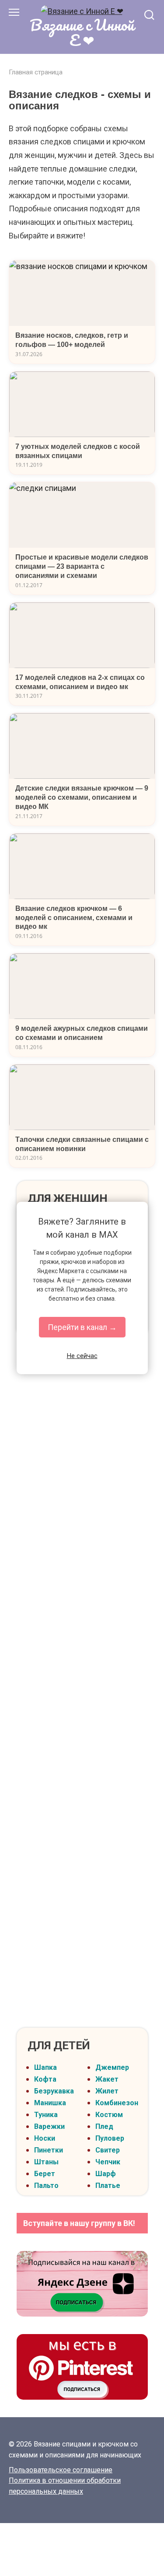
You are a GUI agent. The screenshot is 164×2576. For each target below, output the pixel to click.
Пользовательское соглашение (61, 2470)
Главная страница (36, 72)
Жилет (107, 2091)
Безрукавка (54, 2091)
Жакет (107, 2079)
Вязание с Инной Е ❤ (82, 32)
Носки (45, 2138)
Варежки (49, 2126)
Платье (108, 2186)
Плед (104, 2126)
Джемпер (112, 2067)
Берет (45, 2174)
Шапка (45, 2067)
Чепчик (108, 2162)
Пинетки (49, 2150)
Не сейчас (82, 1356)
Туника (46, 2115)
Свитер (108, 2150)
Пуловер (110, 2138)
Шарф (106, 2174)
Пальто (46, 2186)
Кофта (45, 2079)
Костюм (109, 2115)
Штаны (46, 2162)
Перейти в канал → (82, 1327)
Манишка (50, 2103)
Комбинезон (117, 2103)
